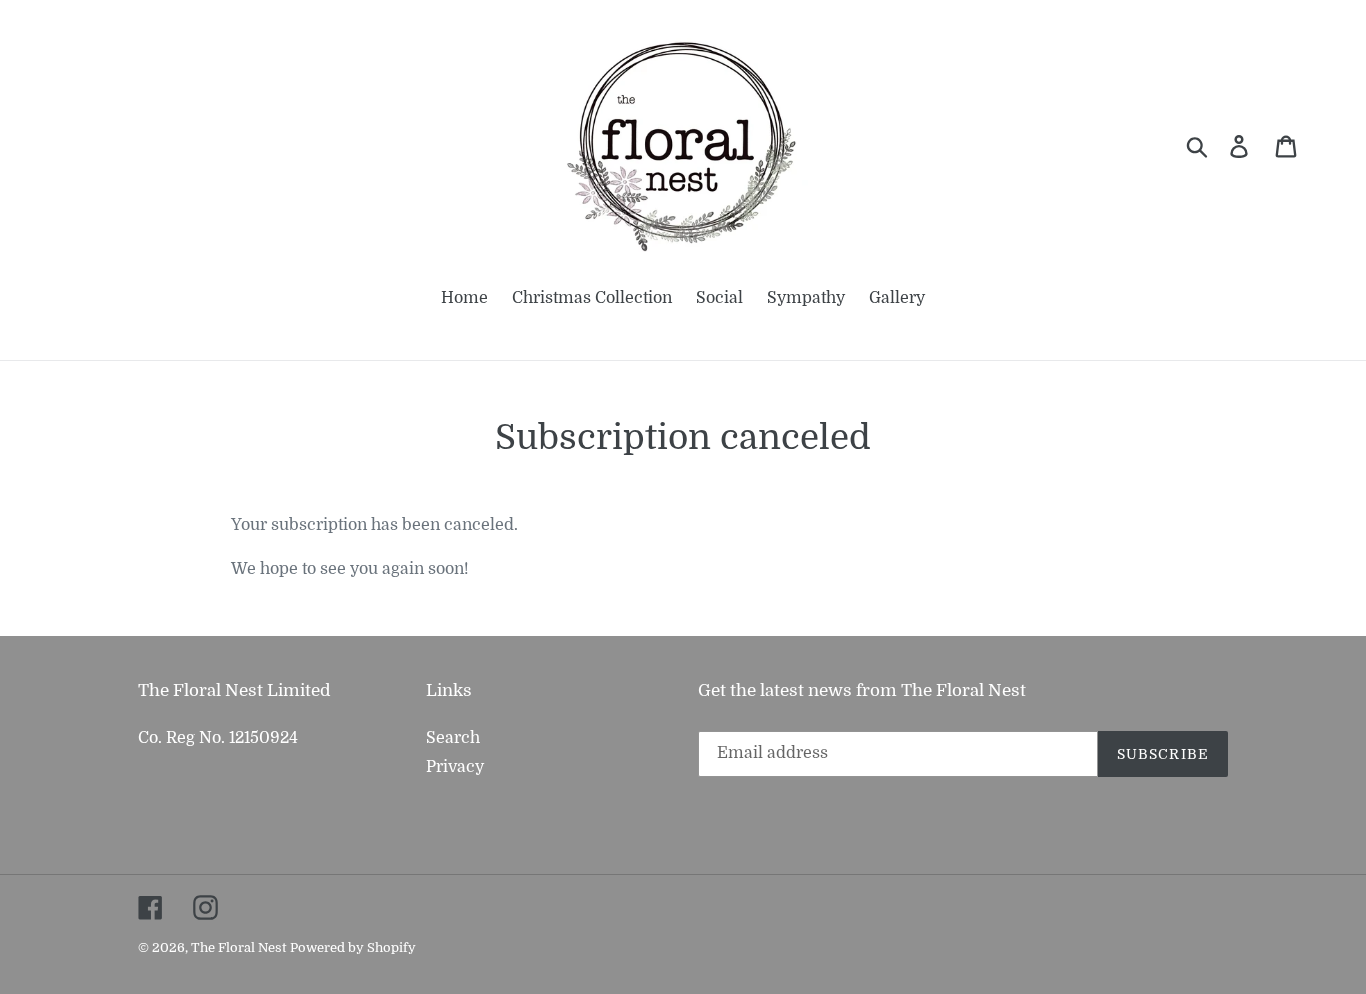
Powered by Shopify (353, 947)
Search (453, 738)
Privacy (455, 767)
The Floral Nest (238, 947)
